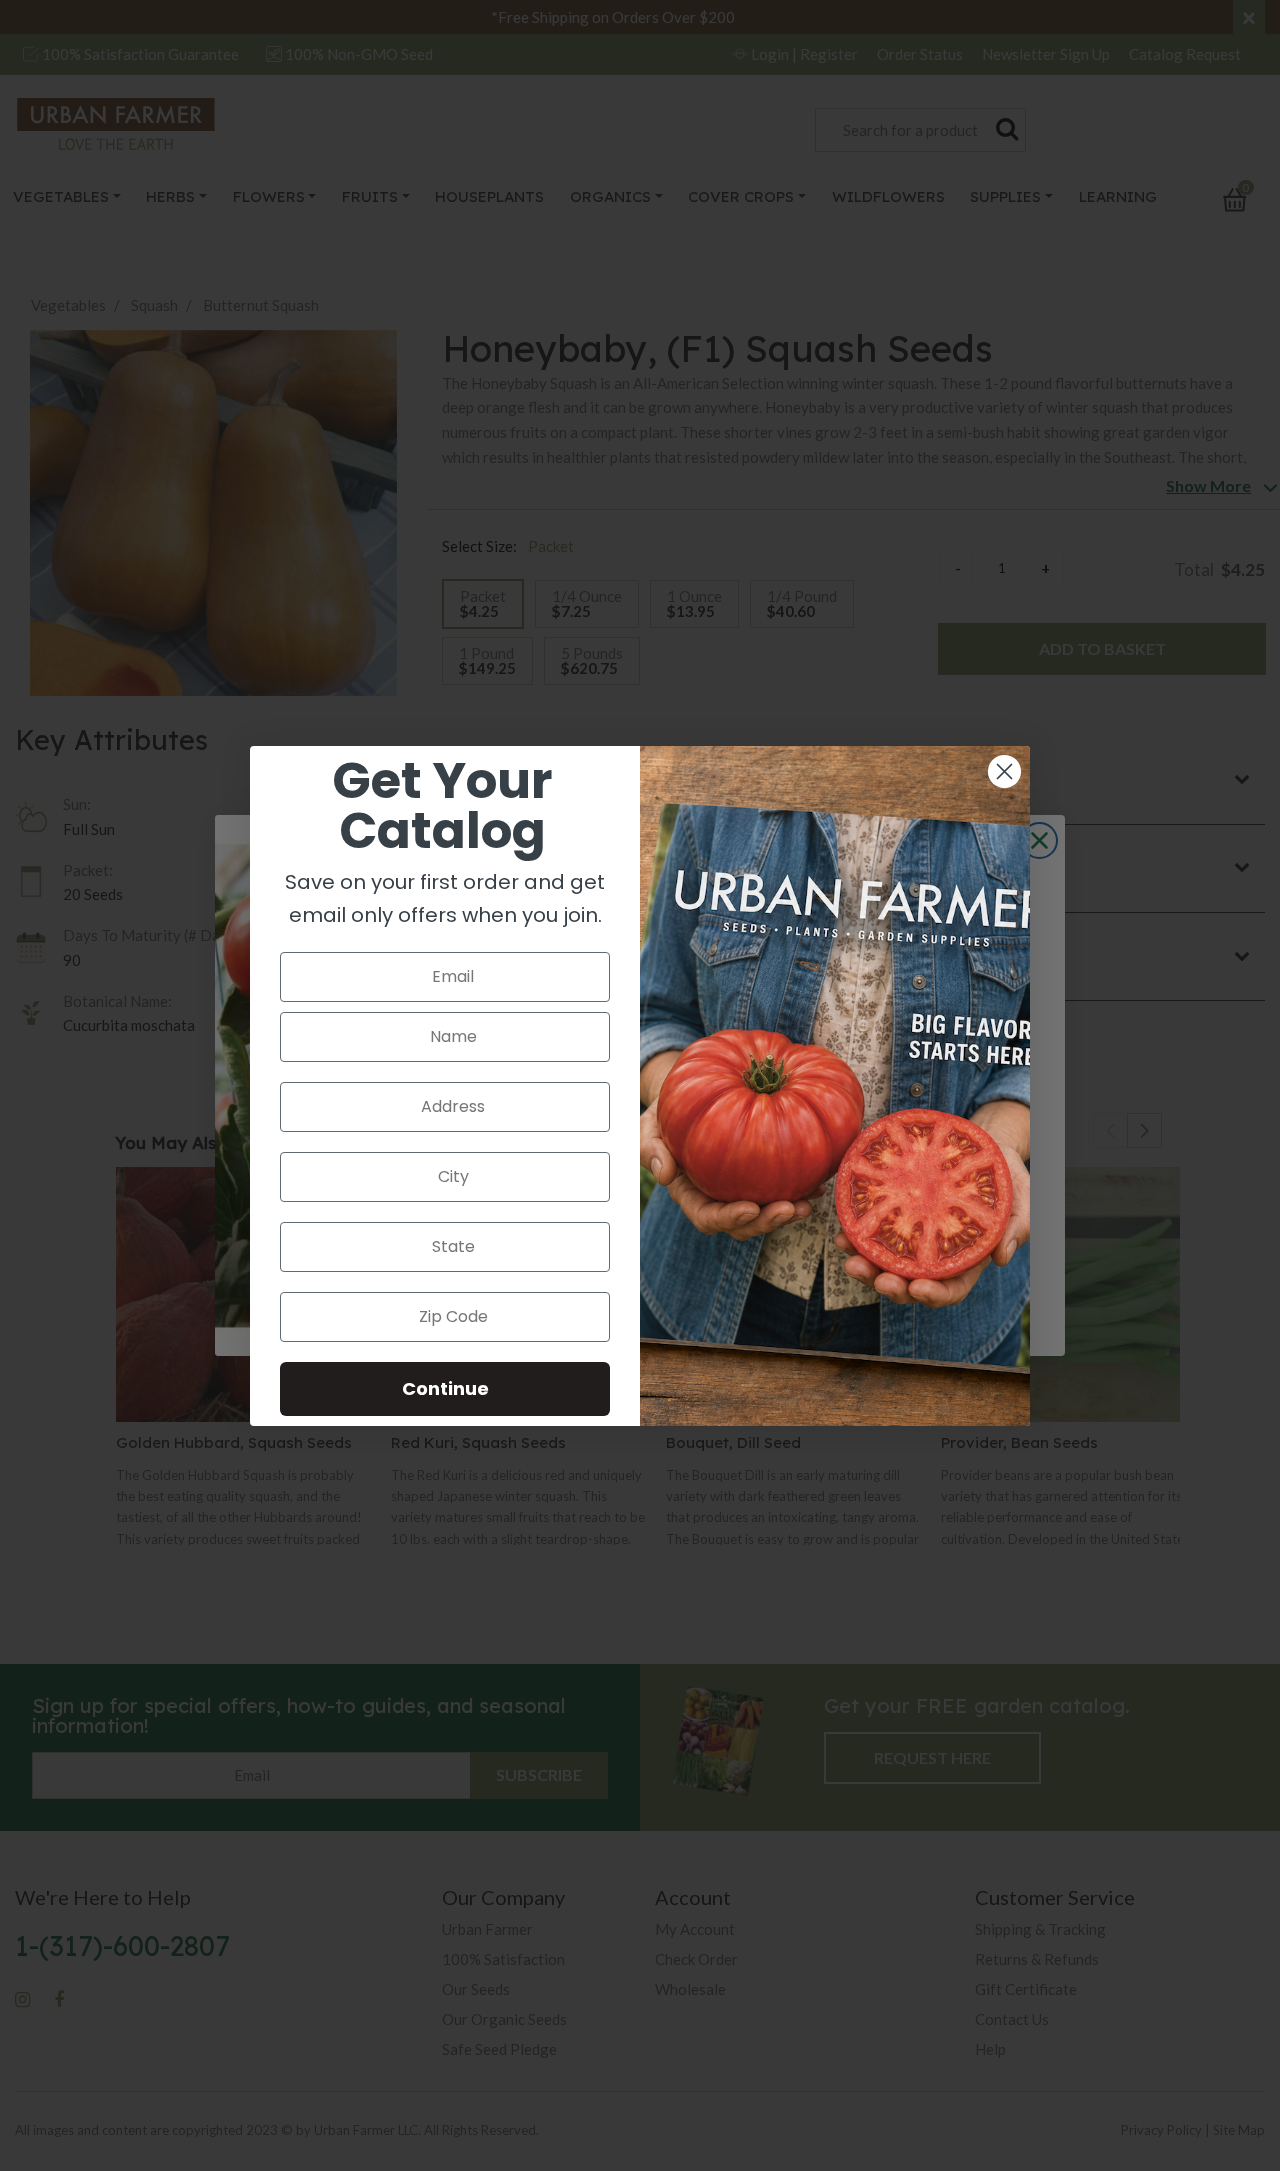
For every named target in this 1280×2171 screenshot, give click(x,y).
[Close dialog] (1004, 771)
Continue (445, 1388)
